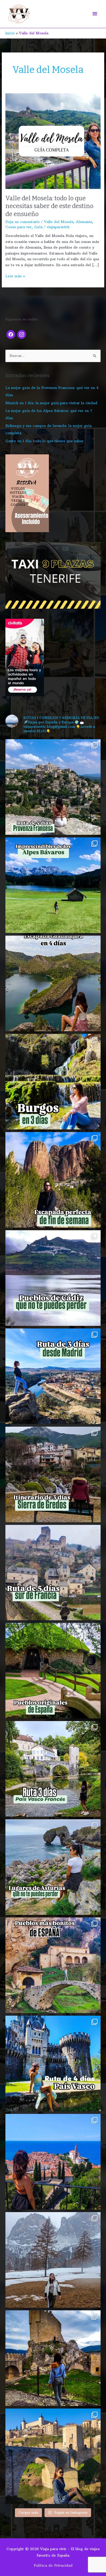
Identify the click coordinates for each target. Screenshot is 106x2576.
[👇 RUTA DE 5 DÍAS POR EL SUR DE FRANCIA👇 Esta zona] (53, 1573)
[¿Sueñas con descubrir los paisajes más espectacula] (53, 885)
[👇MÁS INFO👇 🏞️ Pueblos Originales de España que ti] (53, 1671)
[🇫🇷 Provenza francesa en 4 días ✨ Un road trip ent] (53, 787)
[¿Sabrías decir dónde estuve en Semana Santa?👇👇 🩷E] (53, 2260)
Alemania (84, 222)
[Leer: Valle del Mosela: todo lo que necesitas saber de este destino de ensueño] (53, 141)
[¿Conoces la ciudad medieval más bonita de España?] (53, 2456)
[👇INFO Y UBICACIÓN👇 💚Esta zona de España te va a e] (53, 1474)
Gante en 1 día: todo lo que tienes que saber (45, 441)
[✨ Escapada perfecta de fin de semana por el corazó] (53, 1180)
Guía (38, 227)
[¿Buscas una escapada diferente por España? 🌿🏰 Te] (53, 983)
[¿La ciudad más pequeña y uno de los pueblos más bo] (53, 2358)
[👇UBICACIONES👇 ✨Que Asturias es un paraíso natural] (53, 1867)
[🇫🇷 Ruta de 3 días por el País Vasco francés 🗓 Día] (53, 1769)
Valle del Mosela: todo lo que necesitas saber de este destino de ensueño (49, 206)
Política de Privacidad (53, 2566)
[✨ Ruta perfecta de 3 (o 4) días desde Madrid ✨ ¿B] (53, 1376)
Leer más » (15, 276)
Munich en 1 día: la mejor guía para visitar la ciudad (51, 403)
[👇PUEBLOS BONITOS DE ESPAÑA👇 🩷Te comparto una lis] (53, 1965)
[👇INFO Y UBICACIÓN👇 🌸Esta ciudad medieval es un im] (53, 2162)
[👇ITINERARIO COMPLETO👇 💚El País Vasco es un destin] (53, 2063)
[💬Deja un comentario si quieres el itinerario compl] (53, 1082)
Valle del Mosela (59, 222)
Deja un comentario (23, 222)
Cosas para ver (19, 227)
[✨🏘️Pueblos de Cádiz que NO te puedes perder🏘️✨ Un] (53, 1278)
